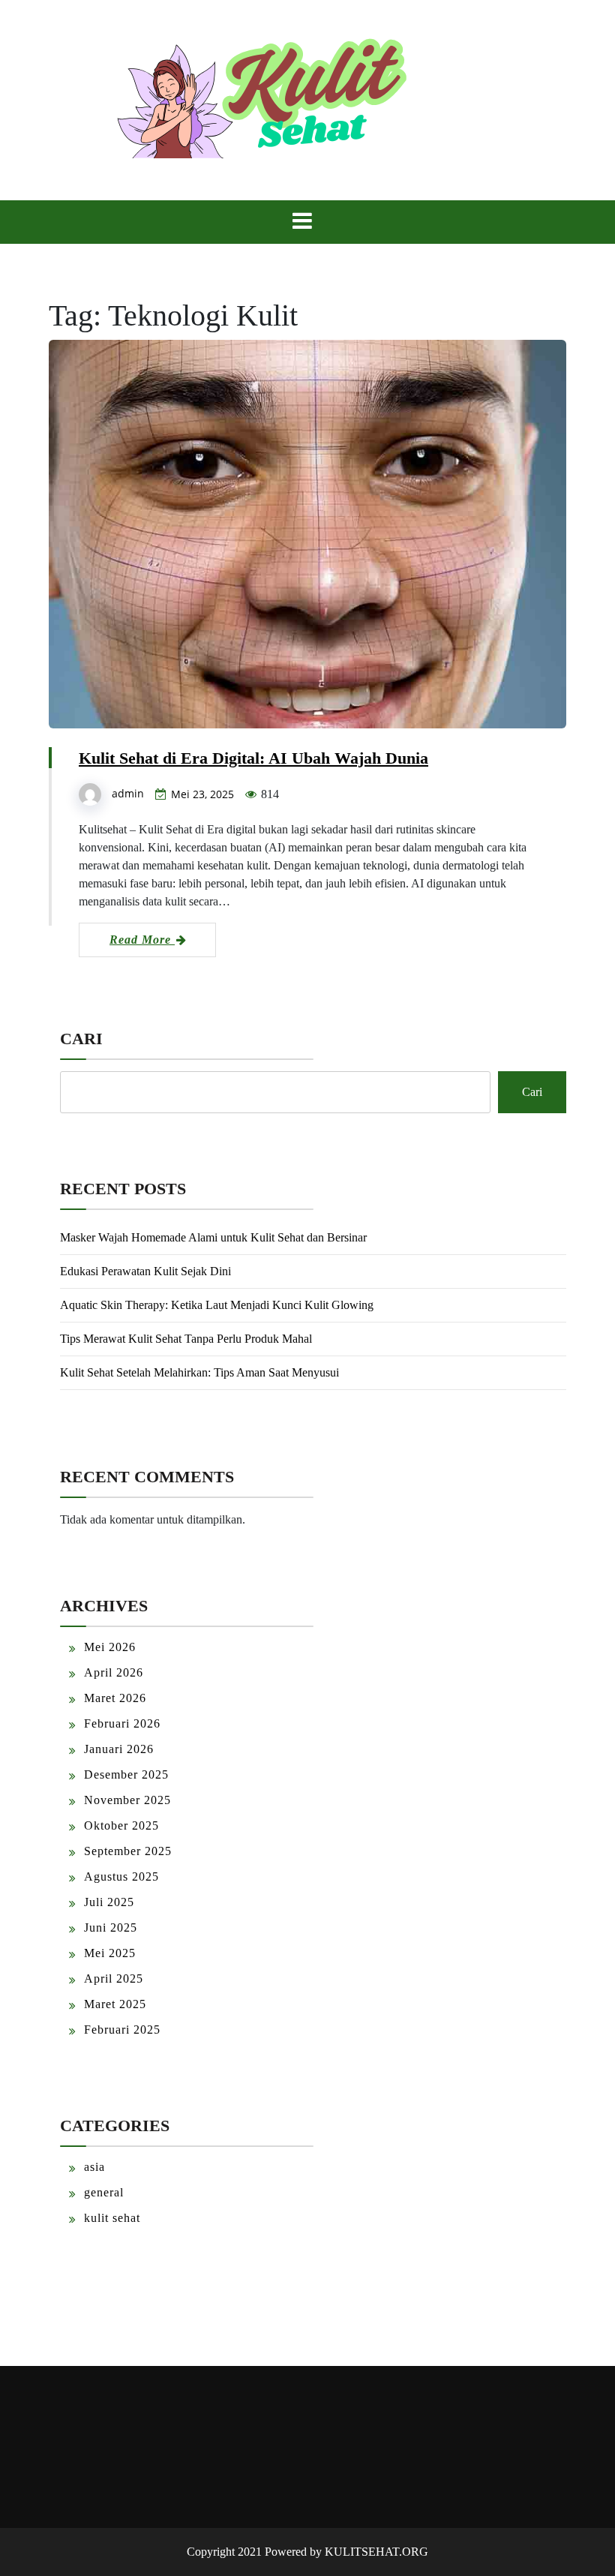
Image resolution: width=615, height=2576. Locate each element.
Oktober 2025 (121, 1825)
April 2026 (114, 1672)
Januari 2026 (119, 1749)
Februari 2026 (122, 1723)
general (104, 2192)
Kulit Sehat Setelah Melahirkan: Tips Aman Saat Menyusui (199, 1372)
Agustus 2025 (121, 1876)
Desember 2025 (126, 1774)
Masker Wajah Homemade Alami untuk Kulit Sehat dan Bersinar (213, 1237)
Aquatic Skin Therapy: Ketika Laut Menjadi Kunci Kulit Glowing (217, 1305)
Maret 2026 (115, 1698)
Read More (142, 940)
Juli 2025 (109, 1902)
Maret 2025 (115, 2004)
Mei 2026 (110, 1647)
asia (94, 2167)
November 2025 (127, 1800)
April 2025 (114, 1979)
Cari (81, 1039)
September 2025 (128, 1851)
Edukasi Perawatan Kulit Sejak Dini (145, 1271)
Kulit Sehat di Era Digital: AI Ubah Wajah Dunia (253, 758)
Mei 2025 (110, 1953)
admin (128, 793)
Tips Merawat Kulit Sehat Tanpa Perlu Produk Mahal (186, 1339)
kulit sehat (112, 2218)
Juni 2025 (111, 1927)
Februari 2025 (122, 2030)
